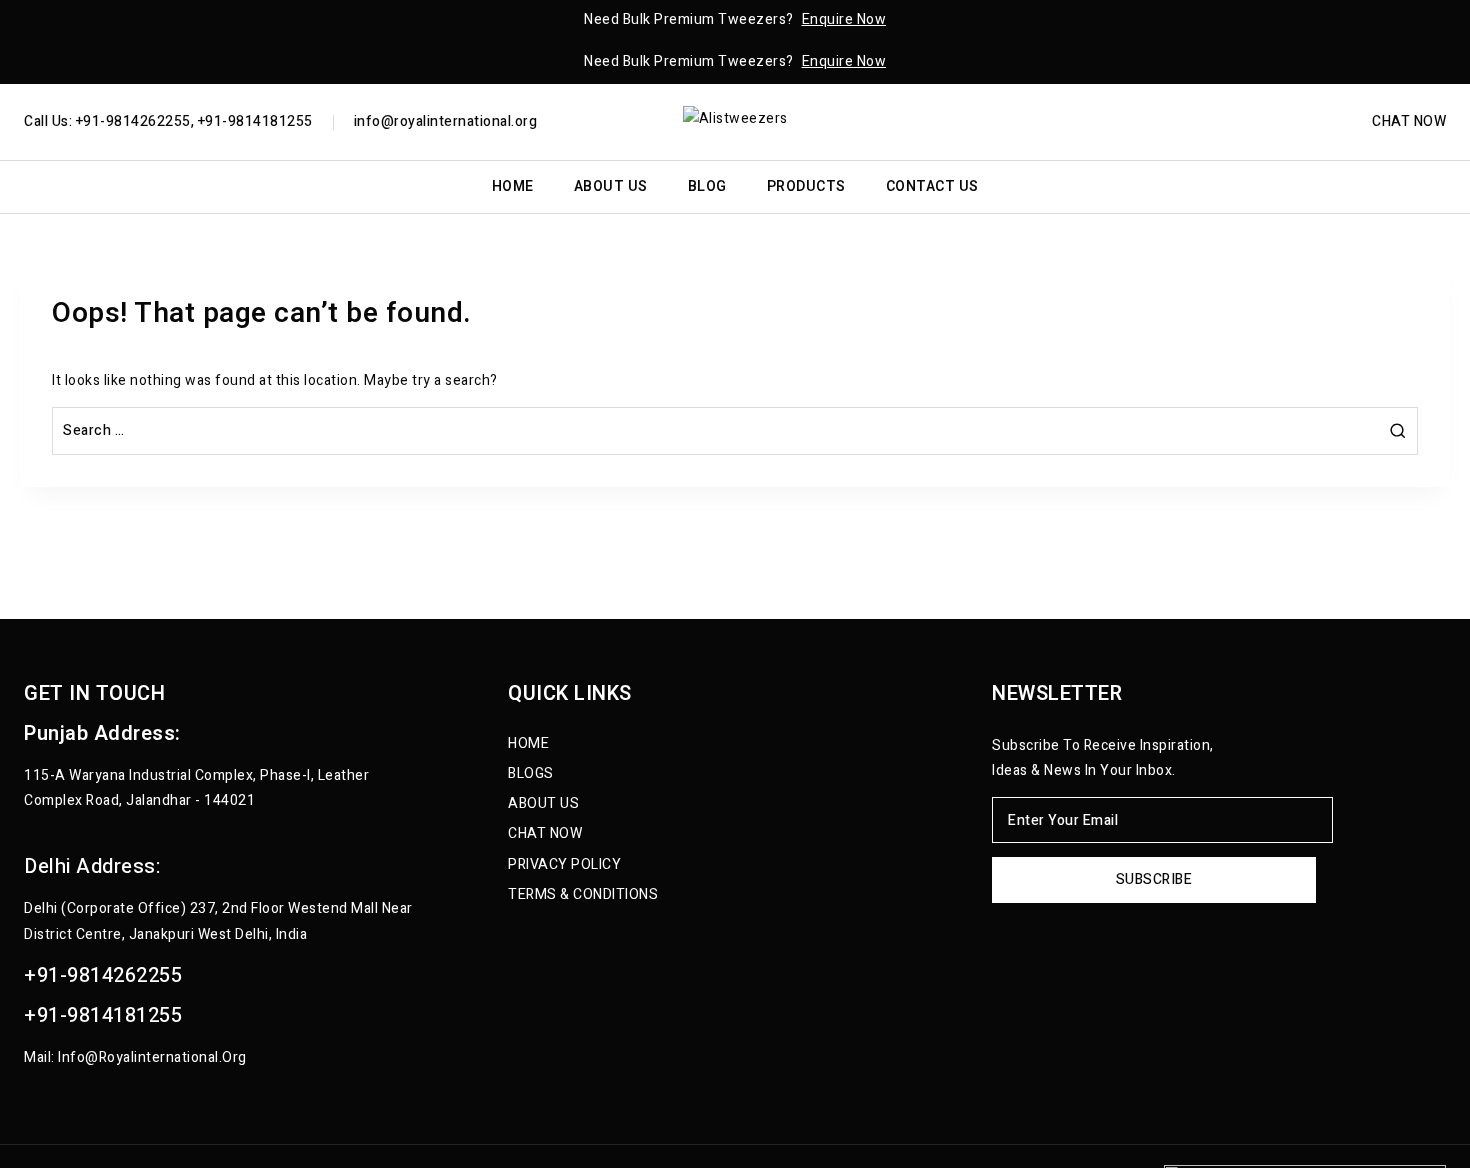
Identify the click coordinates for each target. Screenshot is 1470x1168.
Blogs (531, 773)
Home (513, 186)
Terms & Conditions (583, 894)
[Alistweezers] (735, 121)
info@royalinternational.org (446, 121)
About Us (611, 186)
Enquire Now (844, 19)
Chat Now (1409, 122)
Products (806, 186)
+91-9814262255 (103, 975)
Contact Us (932, 186)
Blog (707, 186)
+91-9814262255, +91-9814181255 (192, 121)
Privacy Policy (564, 864)
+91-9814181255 (103, 1015)
